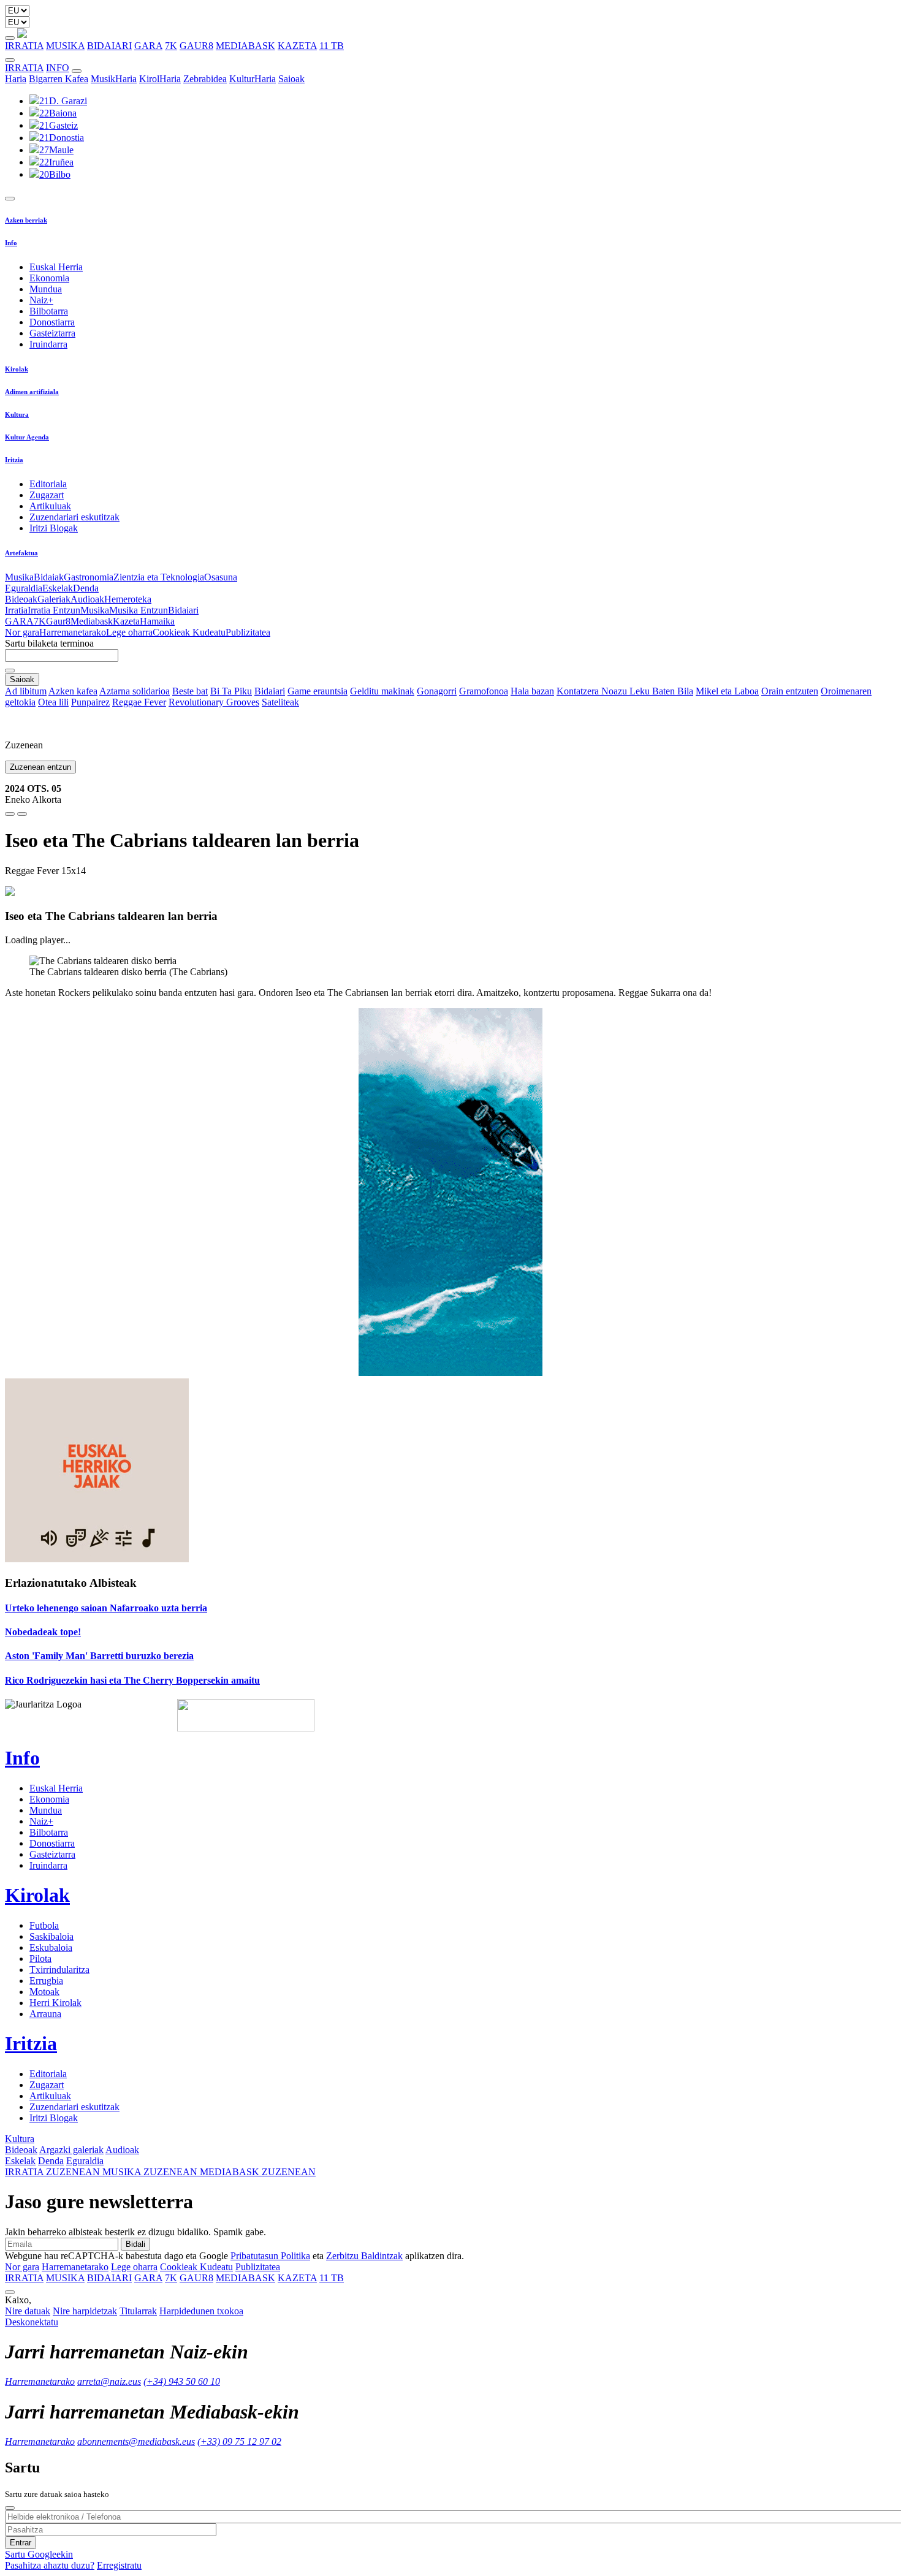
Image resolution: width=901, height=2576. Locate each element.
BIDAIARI (109, 46)
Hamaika (157, 621)
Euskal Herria (56, 267)
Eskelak (58, 588)
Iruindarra (48, 344)
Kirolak (17, 369)
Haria (16, 79)
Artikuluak (50, 506)
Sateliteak (280, 702)
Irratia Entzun (54, 610)
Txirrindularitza (59, 1970)
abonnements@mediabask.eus (136, 2441)
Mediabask (92, 621)
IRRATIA (24, 46)
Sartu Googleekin (39, 2554)
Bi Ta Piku (231, 691)
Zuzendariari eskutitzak (74, 517)
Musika (19, 577)
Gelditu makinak (382, 691)
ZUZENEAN (54, 2172)
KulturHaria (253, 79)
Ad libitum (26, 691)
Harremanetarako (73, 632)
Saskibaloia (51, 1936)
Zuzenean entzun (40, 767)
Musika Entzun (139, 610)
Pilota (40, 1959)
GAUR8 (196, 46)
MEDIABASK (245, 46)
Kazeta (126, 621)
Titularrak (138, 2311)
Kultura (17, 414)
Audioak (87, 599)
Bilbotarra (49, 311)
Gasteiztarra (52, 333)
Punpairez (90, 702)
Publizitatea (248, 632)
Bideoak (21, 599)
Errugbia (46, 1981)
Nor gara (22, 632)
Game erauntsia (317, 691)
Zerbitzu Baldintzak (364, 2256)
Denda (86, 588)
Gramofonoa (484, 691)
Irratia (16, 610)
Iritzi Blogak (54, 528)
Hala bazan (532, 691)
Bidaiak (49, 577)
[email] (22, 814)
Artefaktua (21, 553)
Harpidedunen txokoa (201, 2311)
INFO (58, 68)
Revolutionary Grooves (214, 702)
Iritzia (14, 460)
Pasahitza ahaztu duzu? (50, 2565)
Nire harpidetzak (85, 2311)
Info (11, 243)
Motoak (44, 1992)
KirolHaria (160, 79)
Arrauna (45, 2014)
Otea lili (53, 702)
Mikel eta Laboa (727, 691)
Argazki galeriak (71, 2150)
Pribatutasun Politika (270, 2256)
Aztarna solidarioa (135, 691)
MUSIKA (65, 46)
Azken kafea (73, 691)
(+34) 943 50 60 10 (182, 2381)
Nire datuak (28, 2311)
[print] (10, 814)
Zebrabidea (205, 79)
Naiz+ (41, 300)
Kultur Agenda (27, 437)
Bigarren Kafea (59, 79)
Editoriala (48, 484)
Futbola (44, 1925)
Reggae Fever (139, 702)
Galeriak (54, 599)
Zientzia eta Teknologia (159, 577)
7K (171, 46)
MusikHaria (114, 79)
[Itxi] (10, 2508)
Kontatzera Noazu (593, 691)
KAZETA (297, 46)
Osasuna (221, 577)
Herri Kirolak (55, 2003)
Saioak (291, 79)
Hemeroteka (128, 599)
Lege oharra (129, 632)
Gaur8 (58, 621)
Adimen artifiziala (32, 392)
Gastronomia (89, 577)
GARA (148, 46)
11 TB (332, 46)
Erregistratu (119, 2565)
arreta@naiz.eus (109, 2381)
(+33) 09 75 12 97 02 (239, 2441)
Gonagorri (437, 691)
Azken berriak (26, 220)
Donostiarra (52, 322)
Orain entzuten (790, 691)
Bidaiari (183, 610)
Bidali (135, 2244)
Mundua (46, 289)
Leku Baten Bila (661, 691)
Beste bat (190, 691)
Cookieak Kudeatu (189, 632)
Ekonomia (49, 278)
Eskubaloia (51, 1947)
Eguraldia (24, 588)
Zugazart (47, 495)
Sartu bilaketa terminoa (49, 643)
